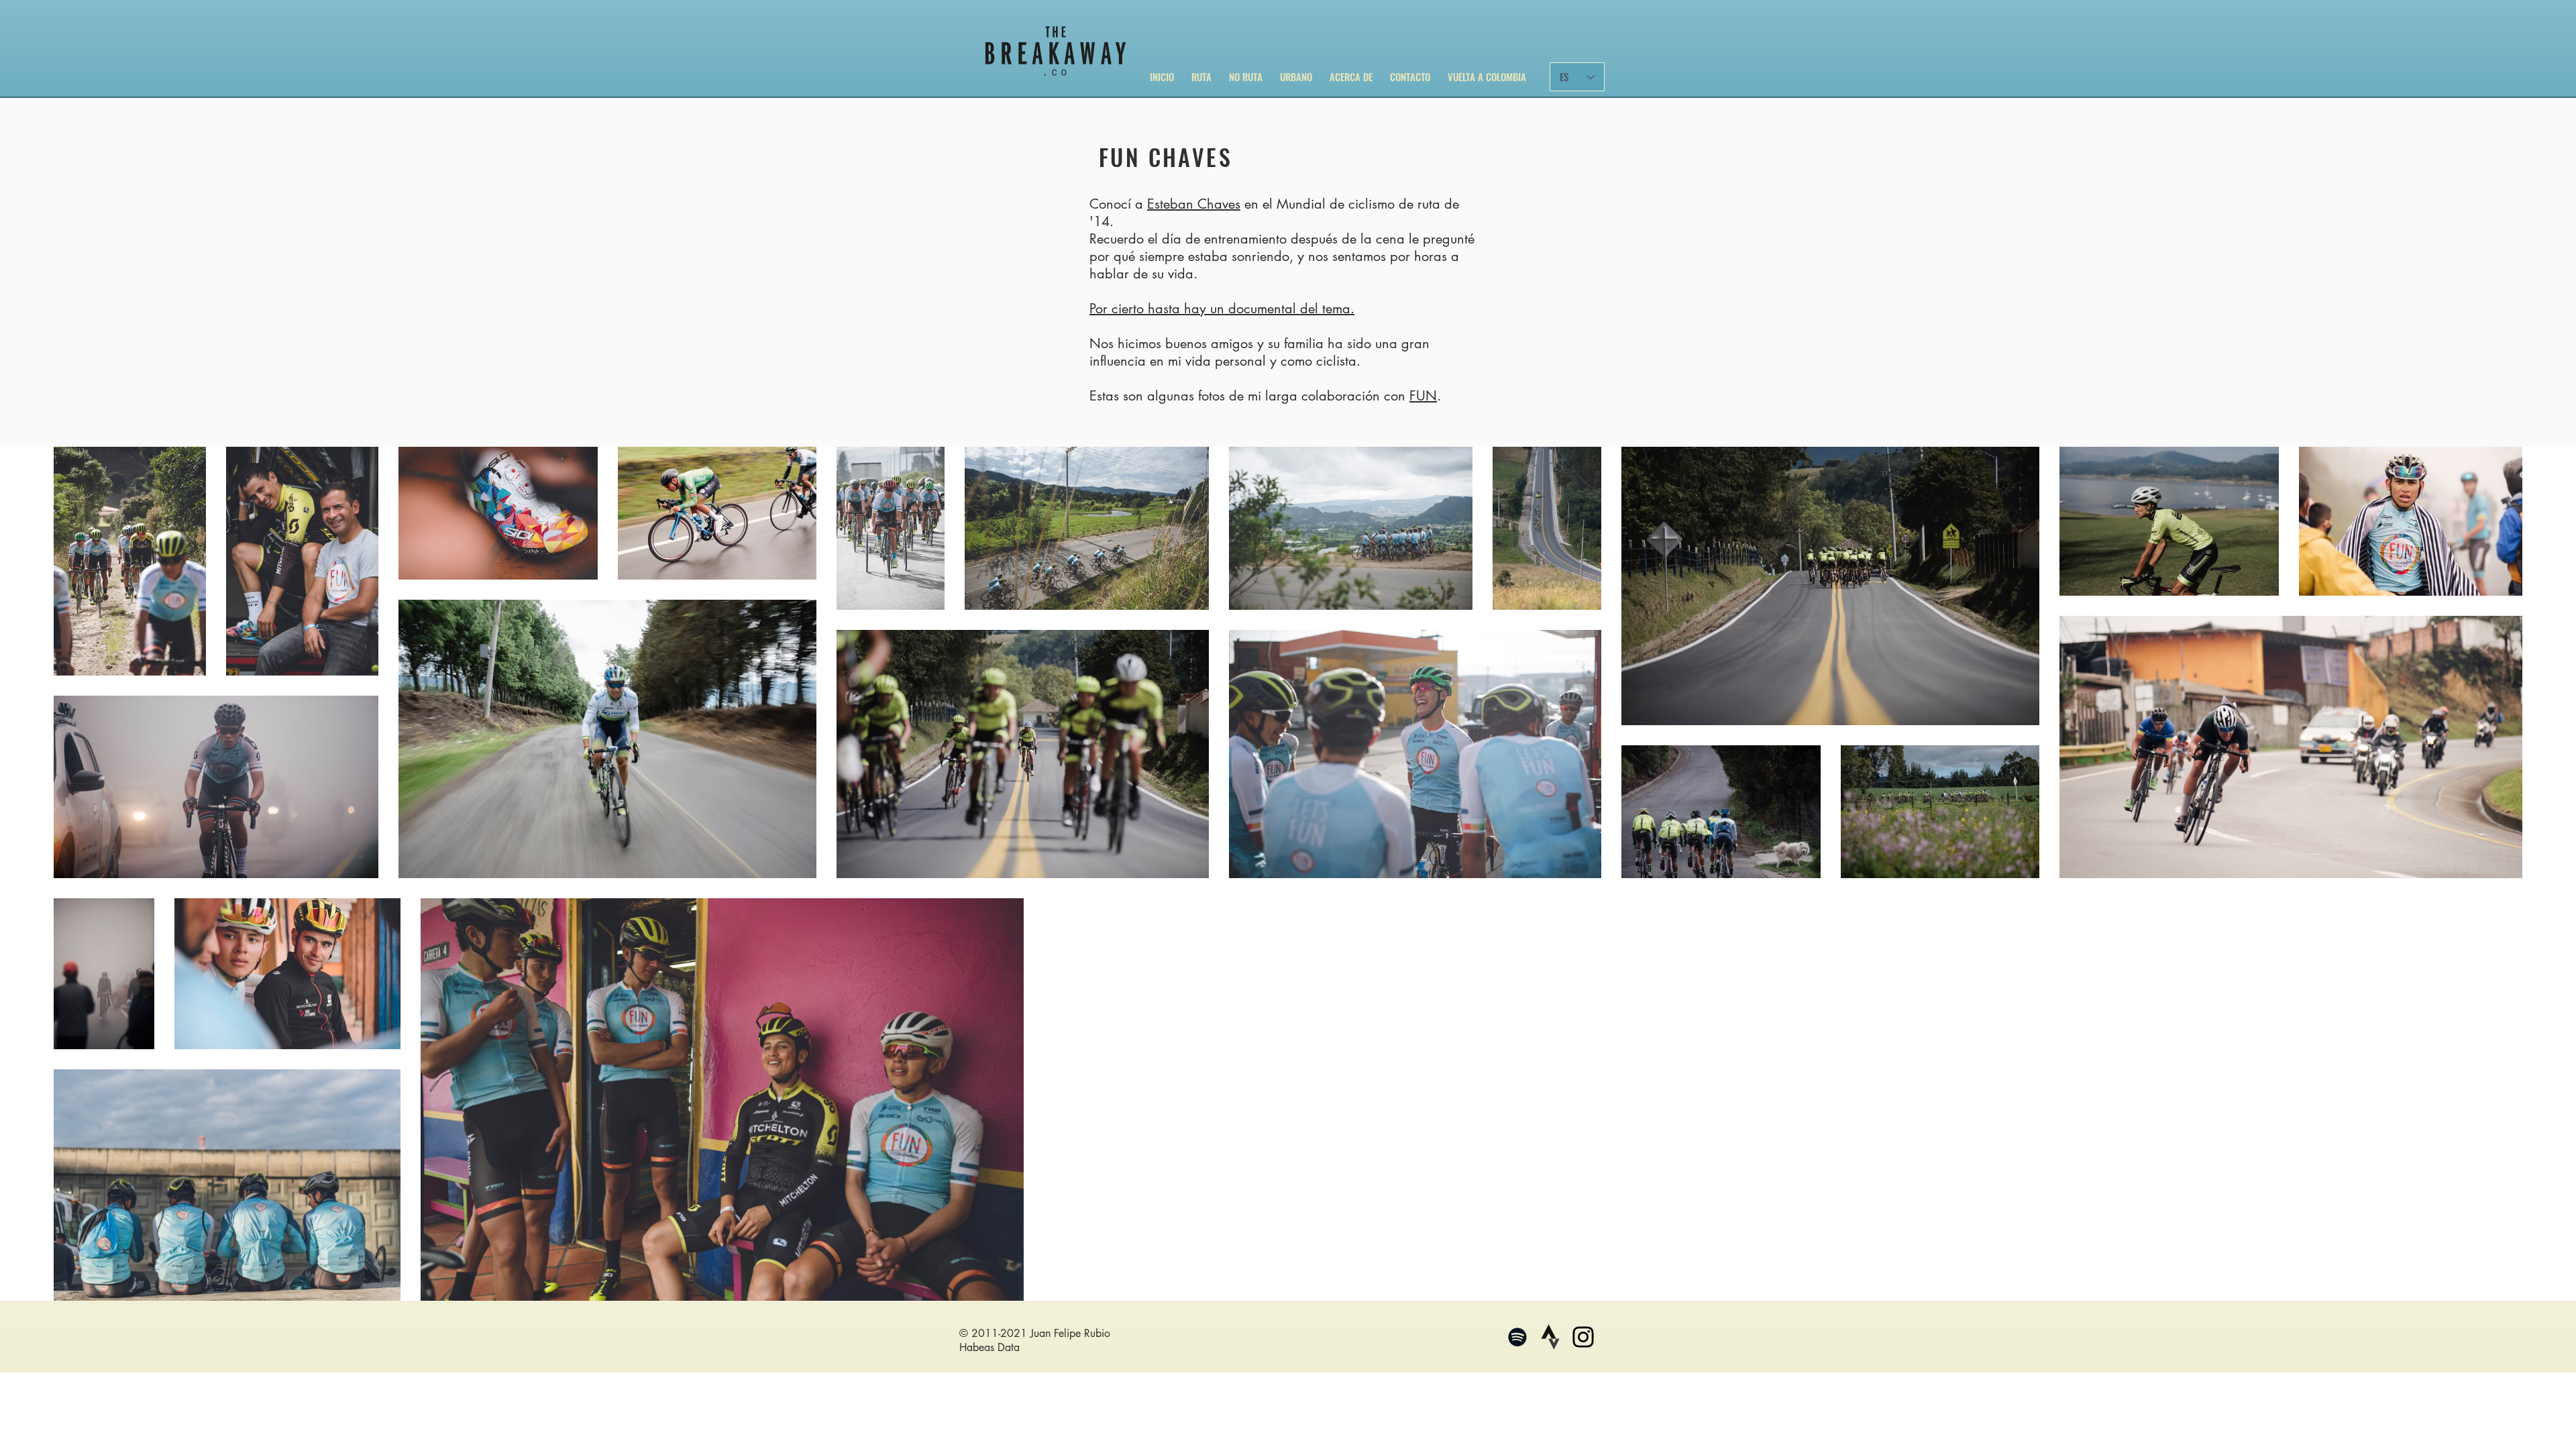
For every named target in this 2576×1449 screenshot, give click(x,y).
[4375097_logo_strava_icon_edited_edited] (1550, 1337)
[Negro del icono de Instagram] (1583, 1337)
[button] (1201, 71)
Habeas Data (989, 1347)
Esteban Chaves (1194, 204)
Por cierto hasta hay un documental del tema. (1222, 309)
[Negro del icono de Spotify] (1517, 1337)
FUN (1423, 396)
